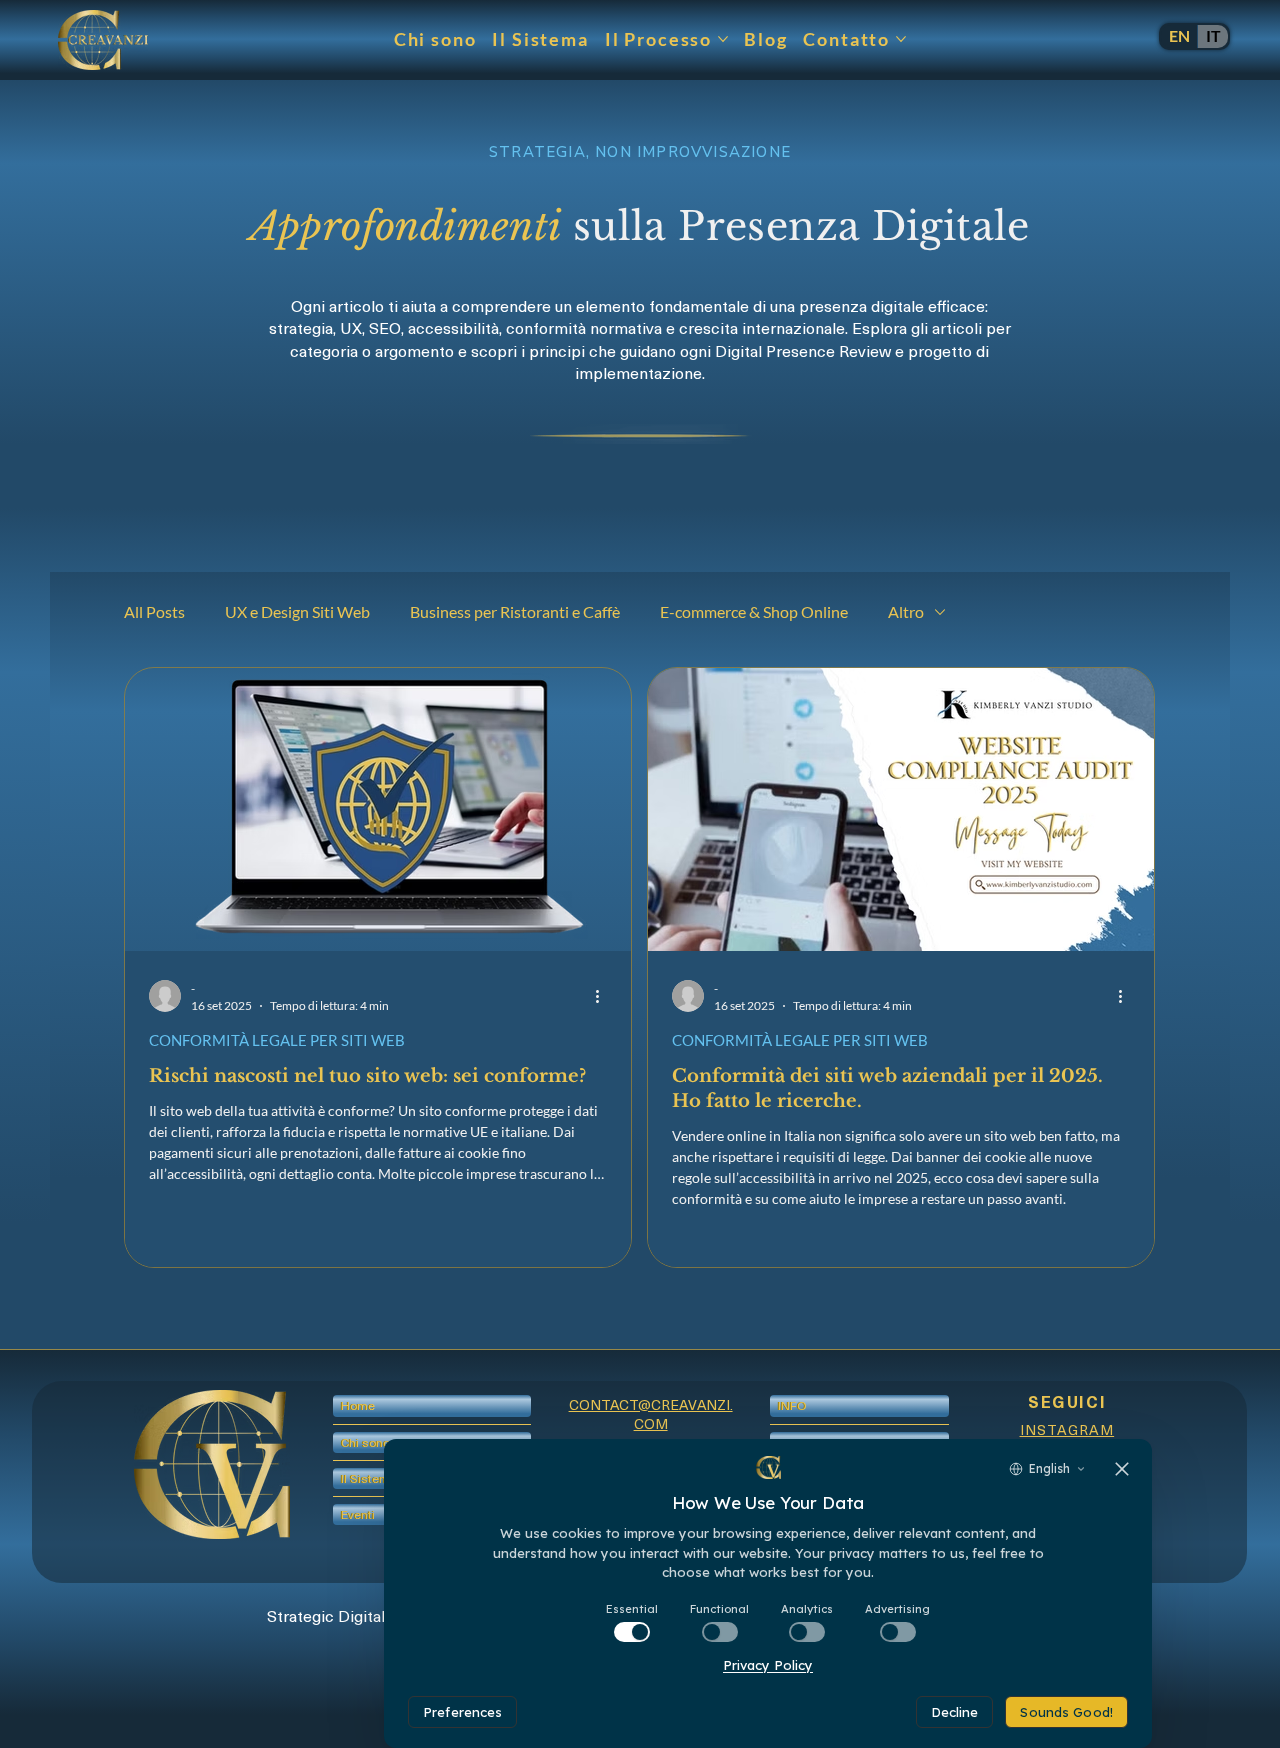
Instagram (1067, 1429)
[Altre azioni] (604, 996)
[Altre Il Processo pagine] (723, 39)
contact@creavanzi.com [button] (651, 1414)
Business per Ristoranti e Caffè (515, 611)
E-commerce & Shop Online (754, 611)
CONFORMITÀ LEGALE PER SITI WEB (277, 1040)
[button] (358, 1514)
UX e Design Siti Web (297, 611)
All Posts (154, 611)
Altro (906, 611)
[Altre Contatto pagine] (901, 39)
